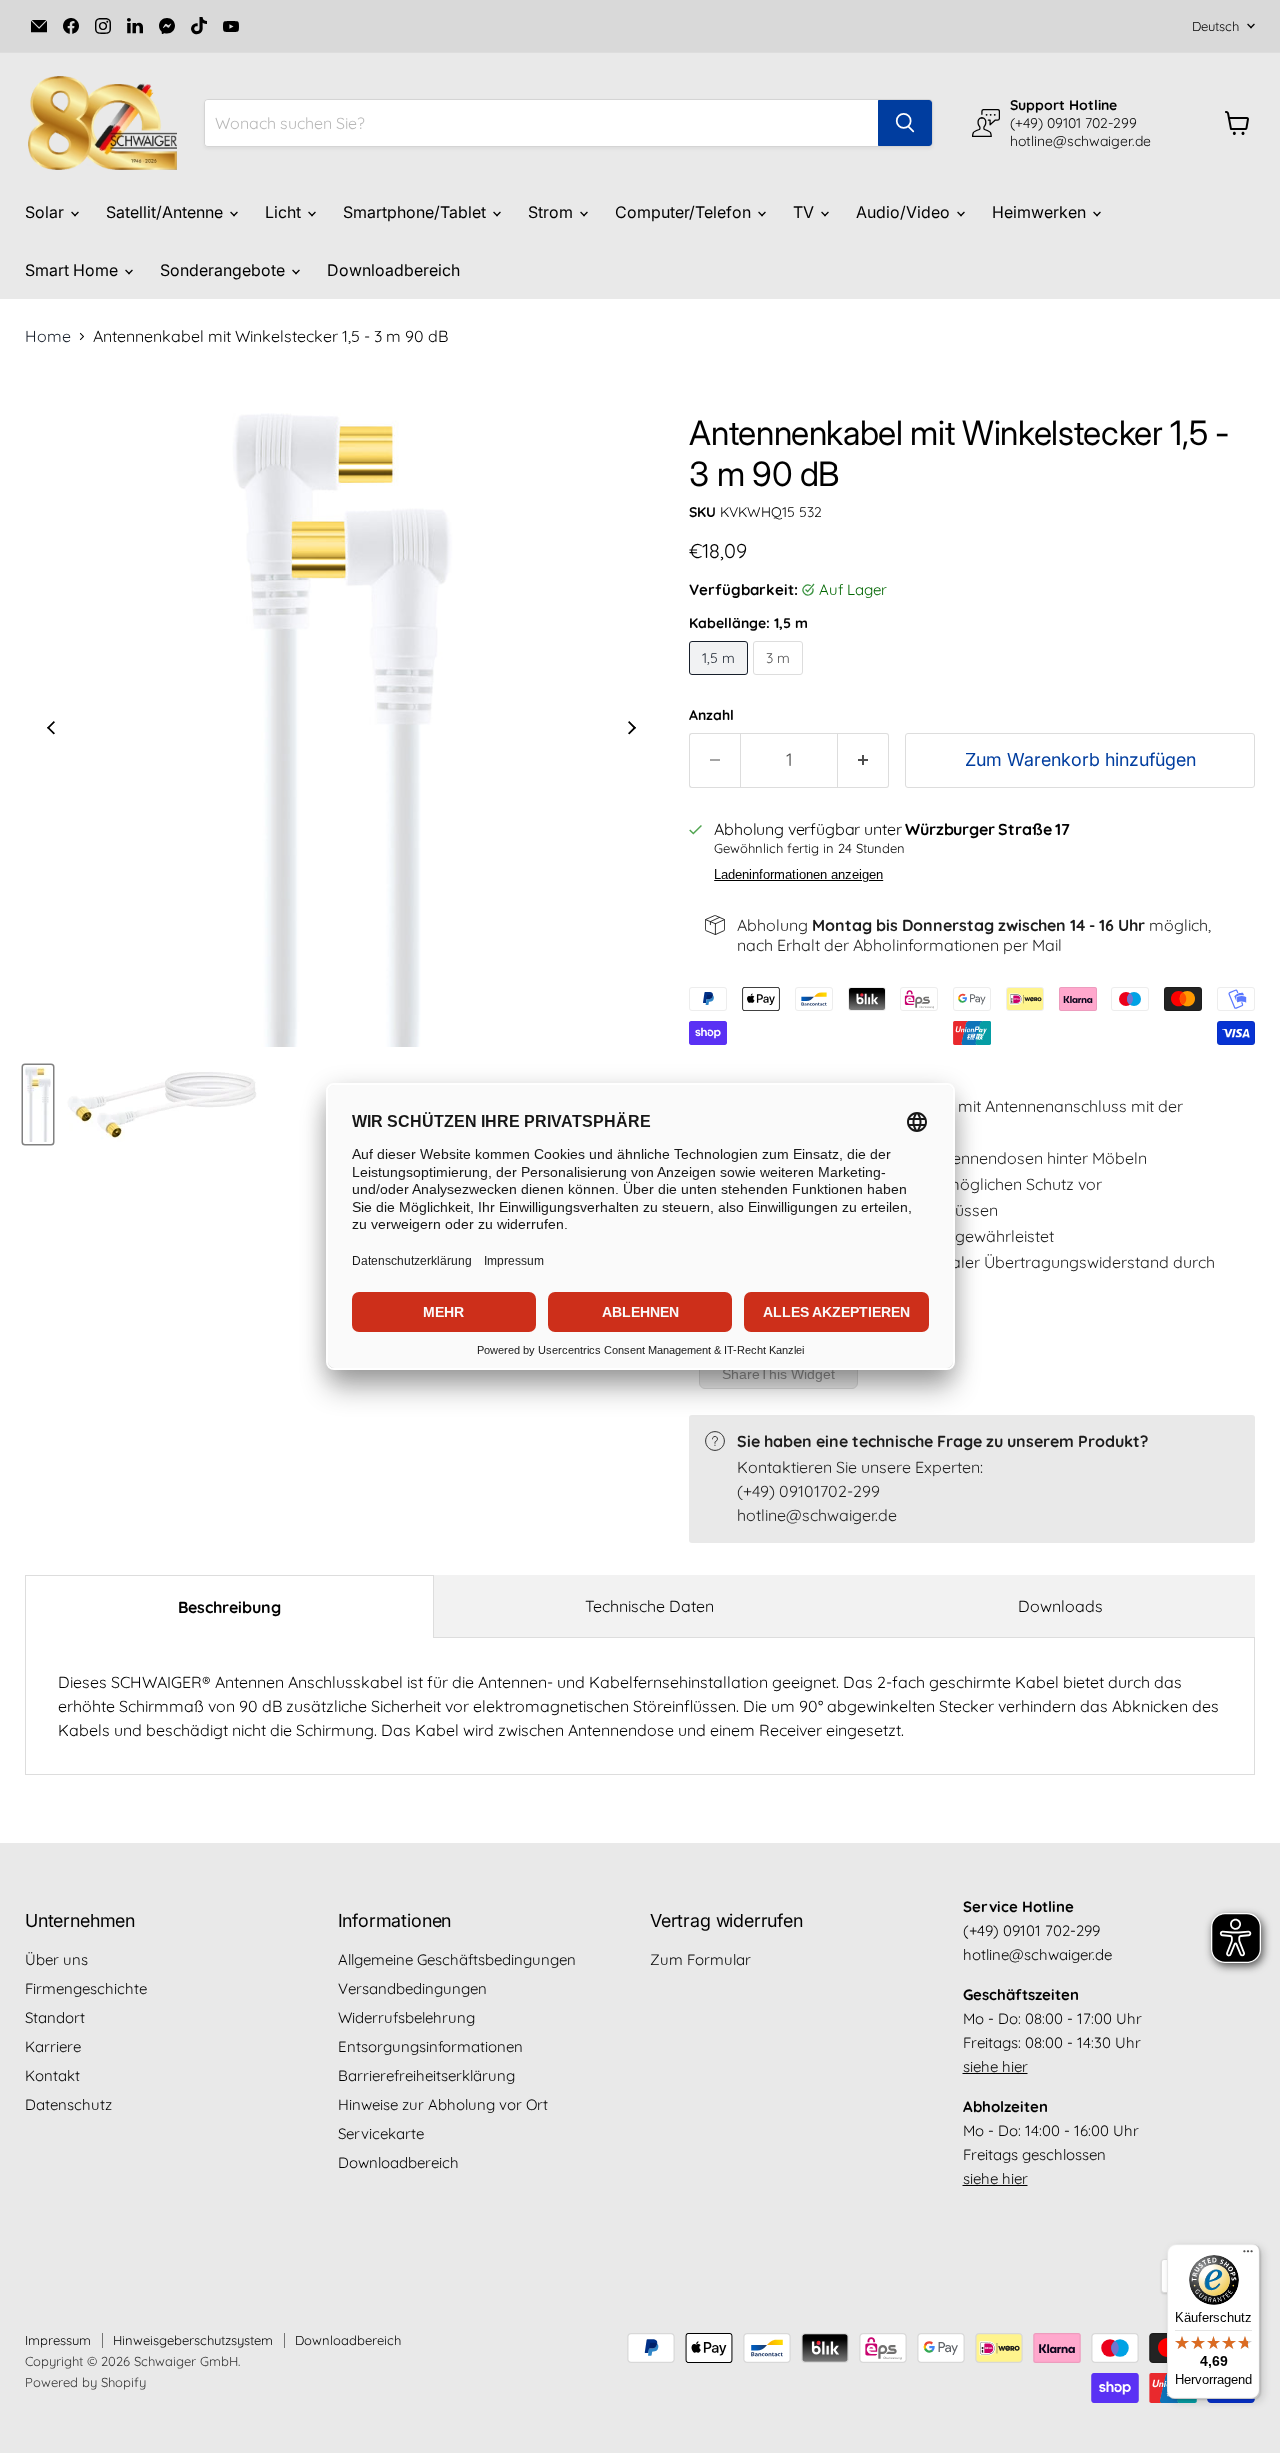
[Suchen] (905, 123)
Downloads (1060, 1606)
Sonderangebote (224, 270)
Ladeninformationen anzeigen (798, 875)
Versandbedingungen (412, 1988)
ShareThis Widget (778, 1374)
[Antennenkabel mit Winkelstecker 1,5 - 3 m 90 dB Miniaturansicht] (38, 1104)
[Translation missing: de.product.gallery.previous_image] (51, 730)
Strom (552, 212)
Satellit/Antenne (166, 212)
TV (805, 212)
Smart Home (73, 270)
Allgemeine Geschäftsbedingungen (457, 1959)
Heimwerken (1041, 212)
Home (48, 336)
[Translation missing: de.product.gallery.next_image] (632, 730)
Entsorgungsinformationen (430, 2046)
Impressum (58, 2340)
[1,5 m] (721, 679)
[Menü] (1248, 2256)
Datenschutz (68, 2104)
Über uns (56, 1959)
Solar (46, 212)
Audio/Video (905, 212)
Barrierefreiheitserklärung (426, 2075)
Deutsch (1215, 26)
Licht (285, 212)
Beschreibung (229, 1607)
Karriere (53, 2046)
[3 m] (780, 679)
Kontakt (52, 2075)
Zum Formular (700, 1959)
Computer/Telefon (685, 212)
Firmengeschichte (86, 1988)
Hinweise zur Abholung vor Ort (443, 2104)
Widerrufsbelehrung (406, 2017)
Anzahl (711, 715)
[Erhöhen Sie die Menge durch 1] (863, 760)
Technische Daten (649, 1606)
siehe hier (995, 2066)
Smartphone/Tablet (416, 212)
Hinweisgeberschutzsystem (193, 2340)
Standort (55, 2017)
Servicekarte (381, 2133)
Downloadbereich (393, 270)
